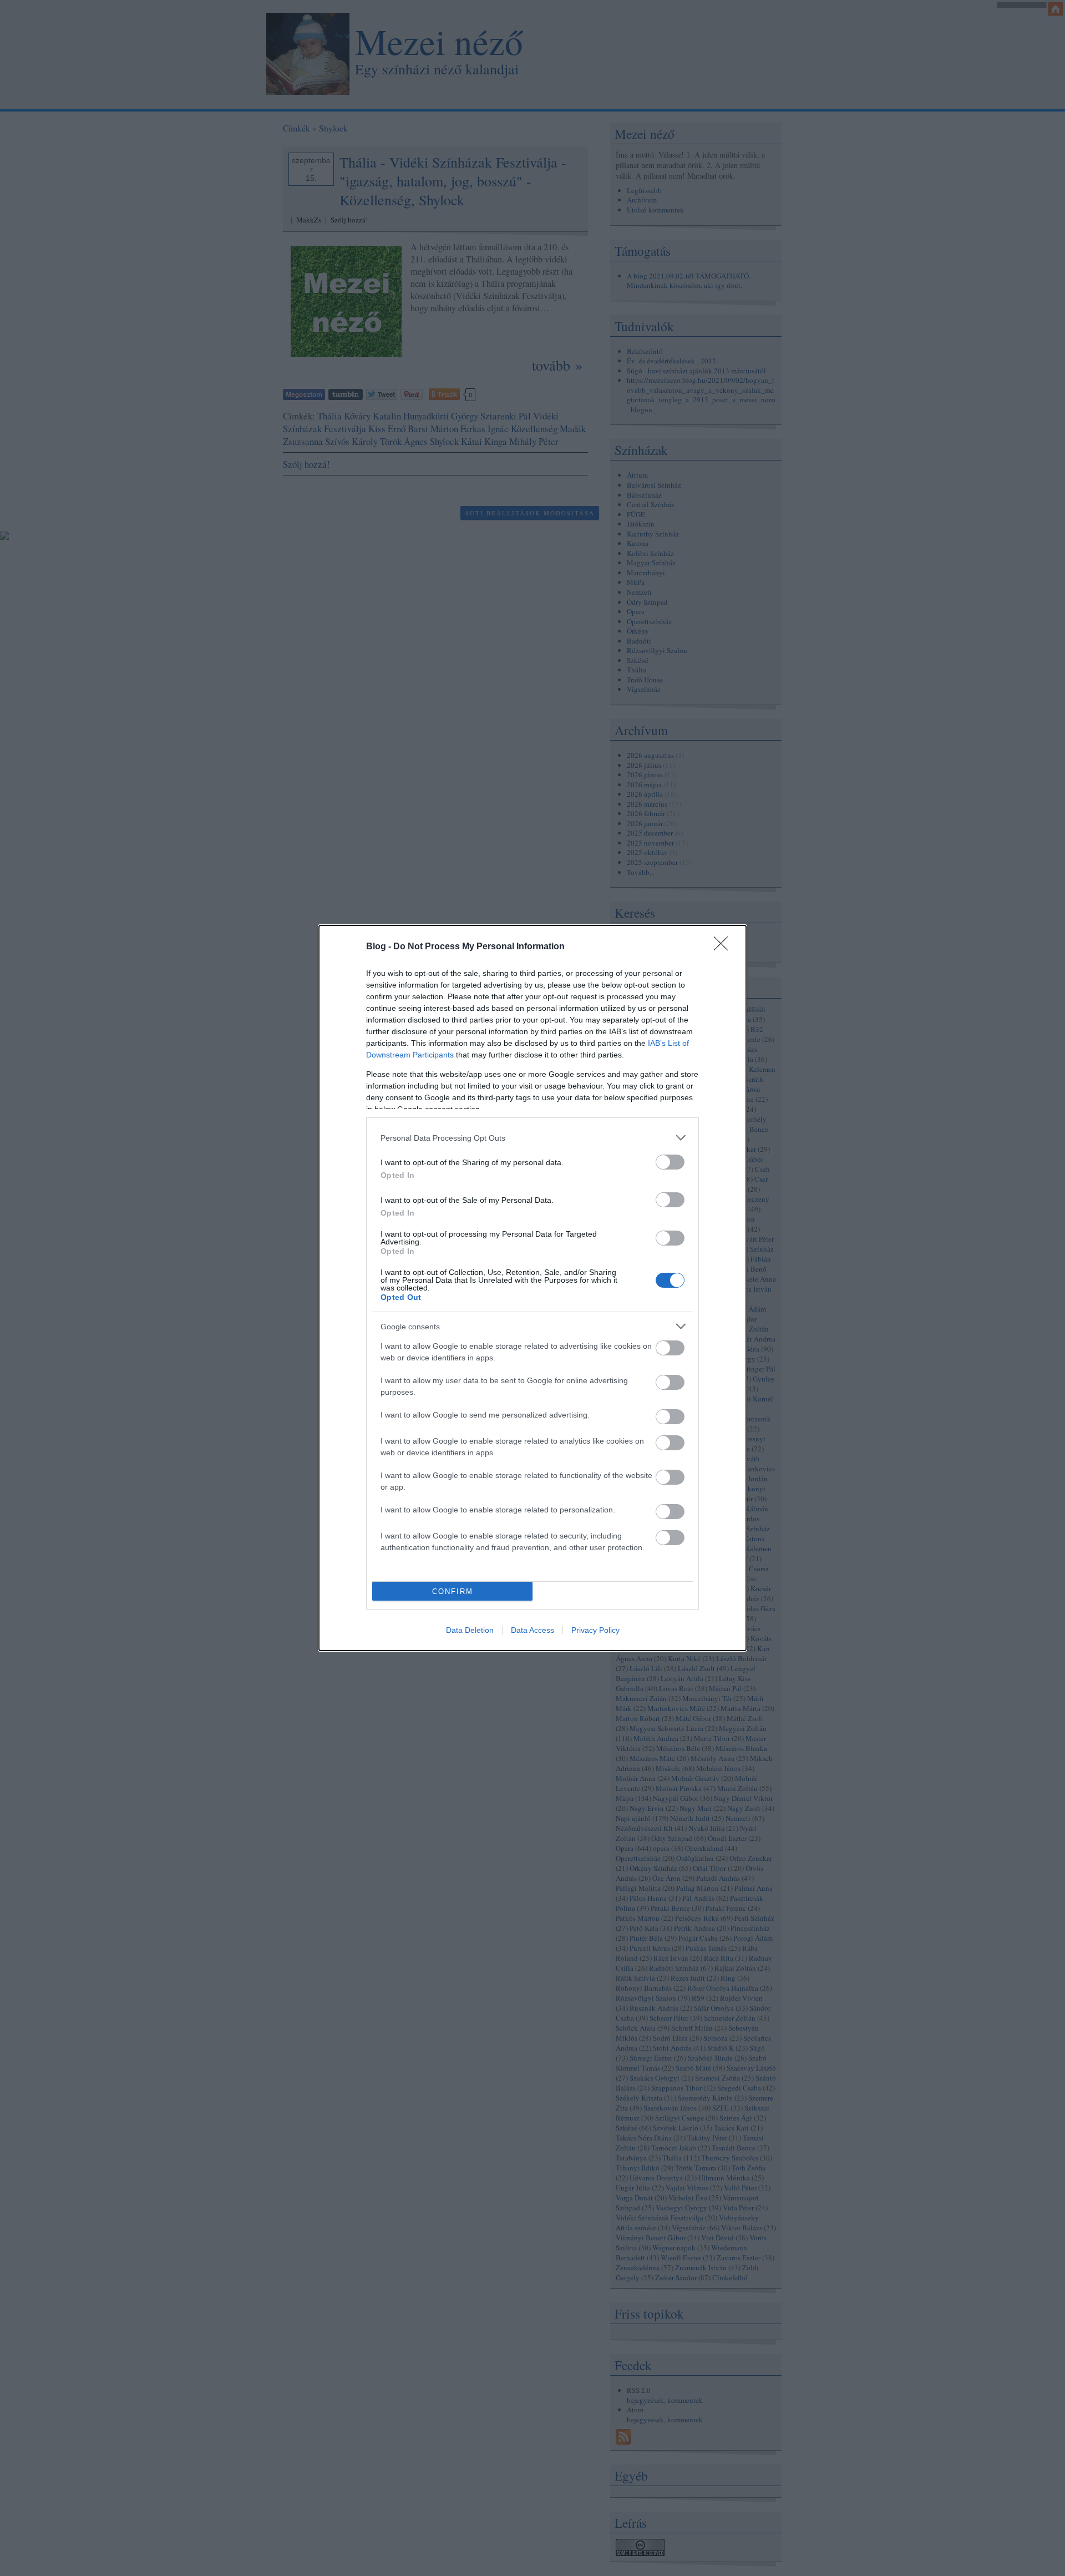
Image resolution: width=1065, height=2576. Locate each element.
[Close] (724, 947)
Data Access (532, 1630)
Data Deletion (470, 1630)
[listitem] (532, 1138)
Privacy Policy (595, 1630)
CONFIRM (453, 1591)
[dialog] (532, 1288)
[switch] (670, 1162)
